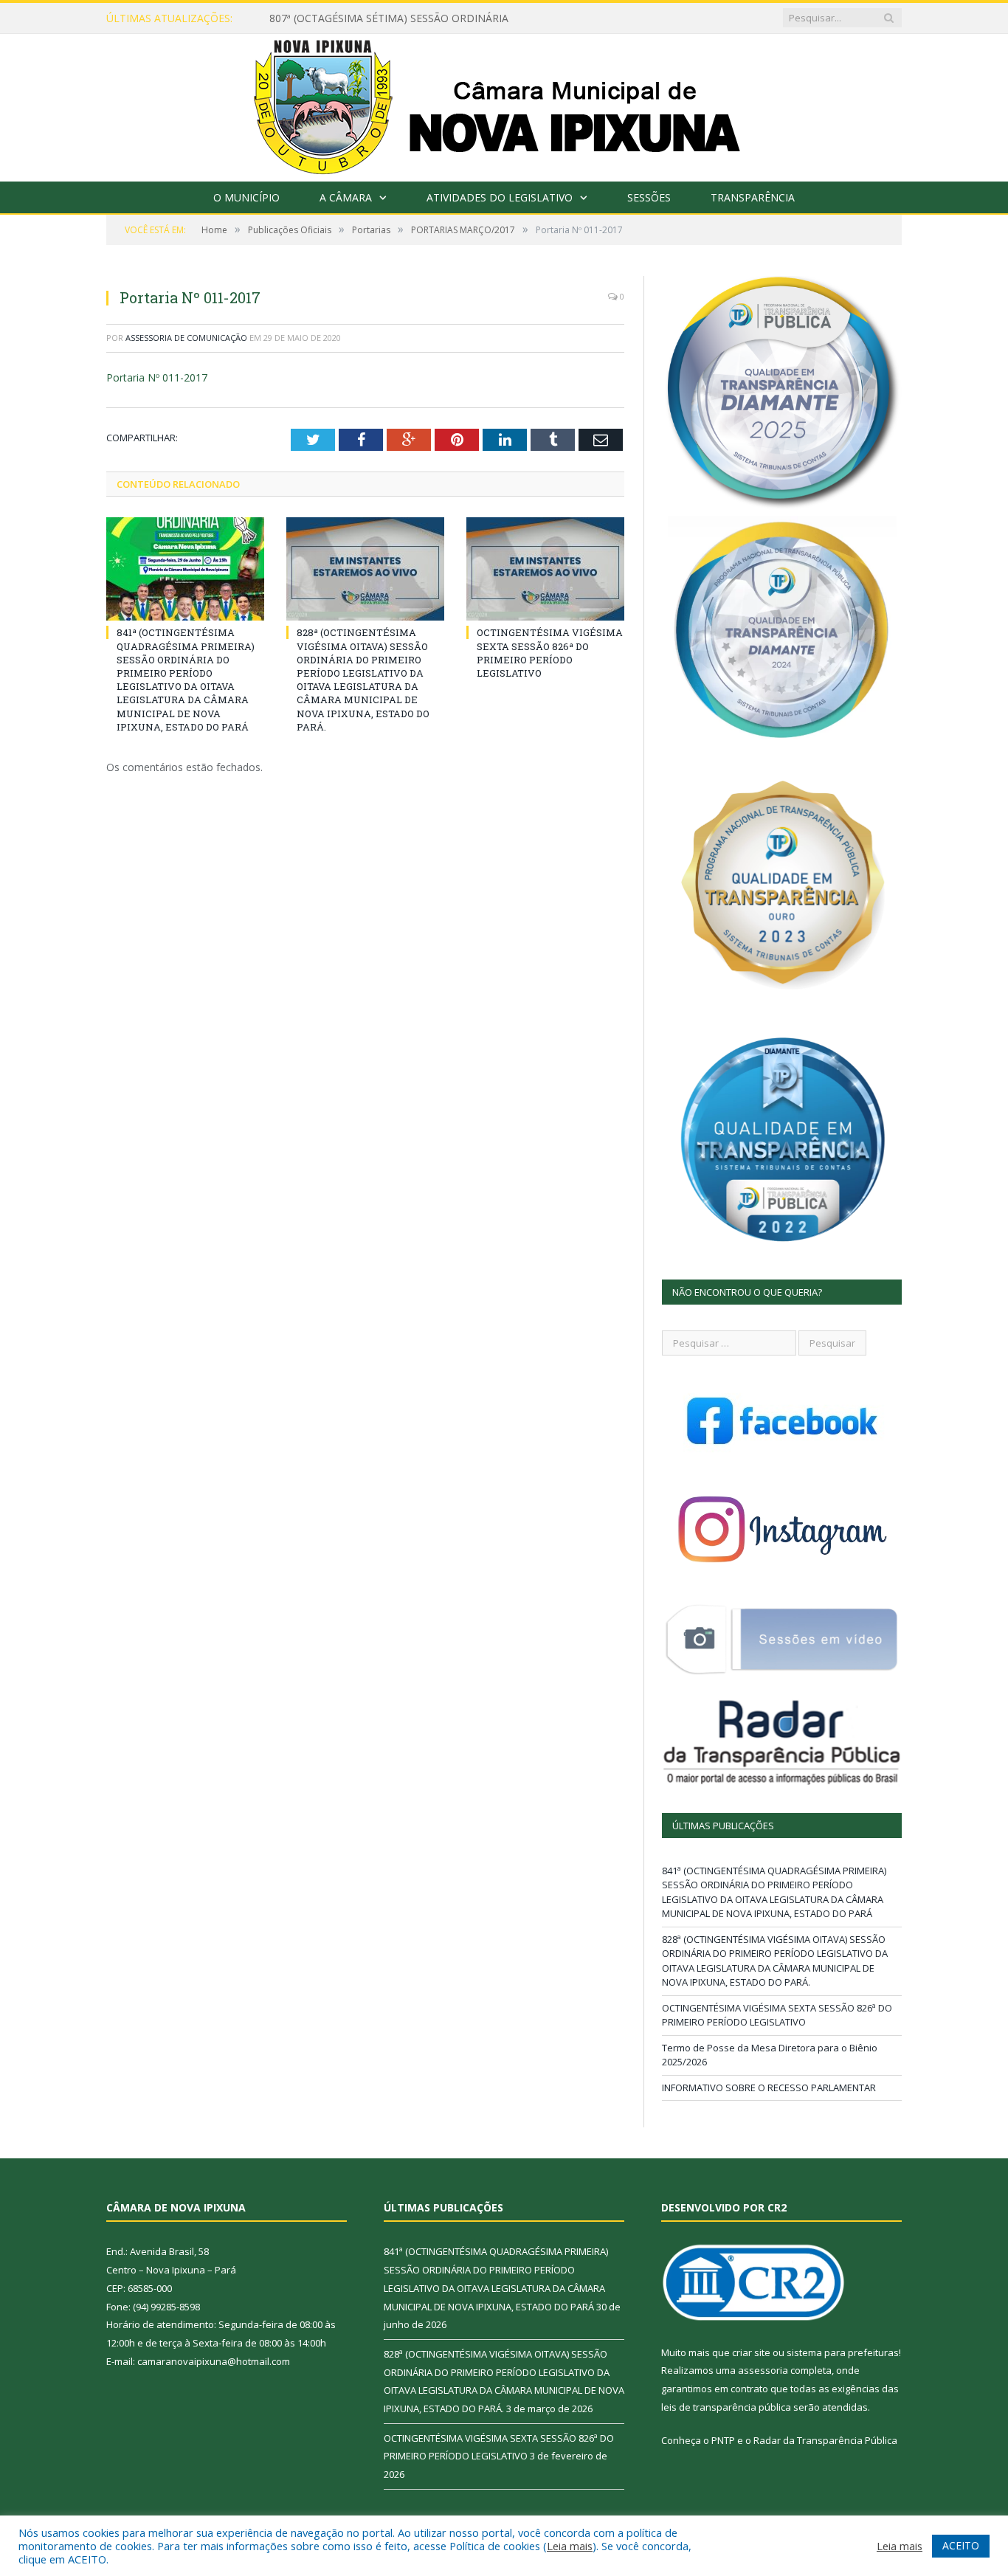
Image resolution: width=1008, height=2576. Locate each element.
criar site (751, 2352)
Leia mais (570, 2546)
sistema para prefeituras (843, 2352)
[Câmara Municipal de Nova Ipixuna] (504, 104)
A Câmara (346, 197)
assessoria (763, 2370)
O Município (246, 197)
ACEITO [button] (961, 2545)
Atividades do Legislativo (500, 197)
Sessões (649, 197)
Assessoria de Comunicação (186, 338)
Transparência (753, 197)
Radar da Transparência (808, 2440)
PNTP (723, 2440)
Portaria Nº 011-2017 (157, 377)
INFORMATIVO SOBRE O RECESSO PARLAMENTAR (769, 2088)
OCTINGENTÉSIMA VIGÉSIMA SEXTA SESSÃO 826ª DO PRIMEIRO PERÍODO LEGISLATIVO (550, 653)
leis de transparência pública (726, 2407)
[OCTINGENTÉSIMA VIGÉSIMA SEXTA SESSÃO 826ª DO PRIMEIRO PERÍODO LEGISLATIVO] (545, 569)
